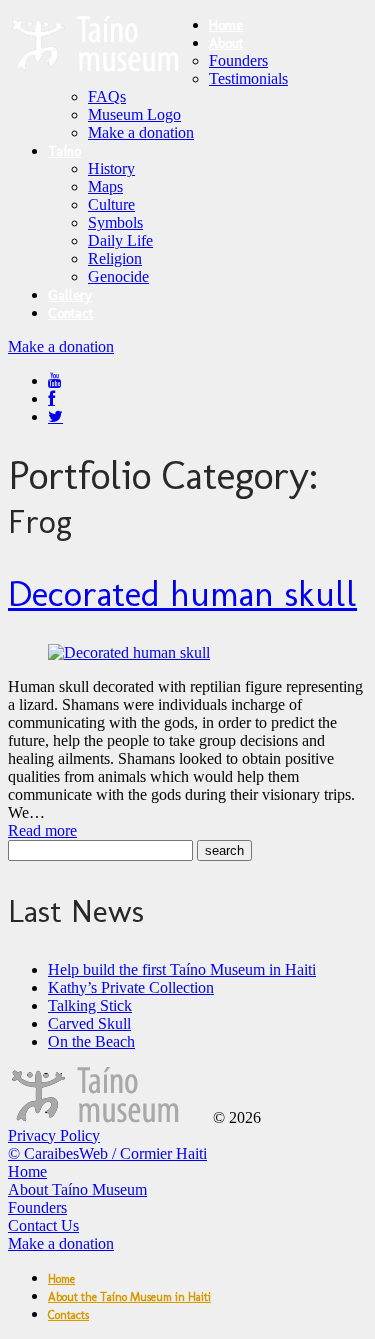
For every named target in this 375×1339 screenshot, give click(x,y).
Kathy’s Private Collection (131, 987)
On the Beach (91, 1041)
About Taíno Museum (77, 1189)
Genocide (118, 276)
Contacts (68, 1315)
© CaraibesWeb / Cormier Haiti (107, 1153)
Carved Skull (89, 1023)
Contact (70, 313)
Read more (42, 830)
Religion (115, 258)
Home (226, 25)
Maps (105, 186)
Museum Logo (134, 114)
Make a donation (141, 132)
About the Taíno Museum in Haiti (129, 1297)
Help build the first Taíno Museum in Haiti (182, 969)
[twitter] (55, 416)
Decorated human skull (182, 593)
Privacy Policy (54, 1135)
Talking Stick (90, 1005)
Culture (111, 204)
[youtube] (55, 380)
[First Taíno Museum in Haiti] (108, 1117)
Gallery (70, 295)
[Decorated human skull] (129, 652)
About (226, 43)
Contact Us (43, 1225)
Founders (238, 60)
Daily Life (120, 240)
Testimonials (248, 78)
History (111, 168)
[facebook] (51, 398)
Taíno (64, 151)
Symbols (115, 222)
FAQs (107, 96)
